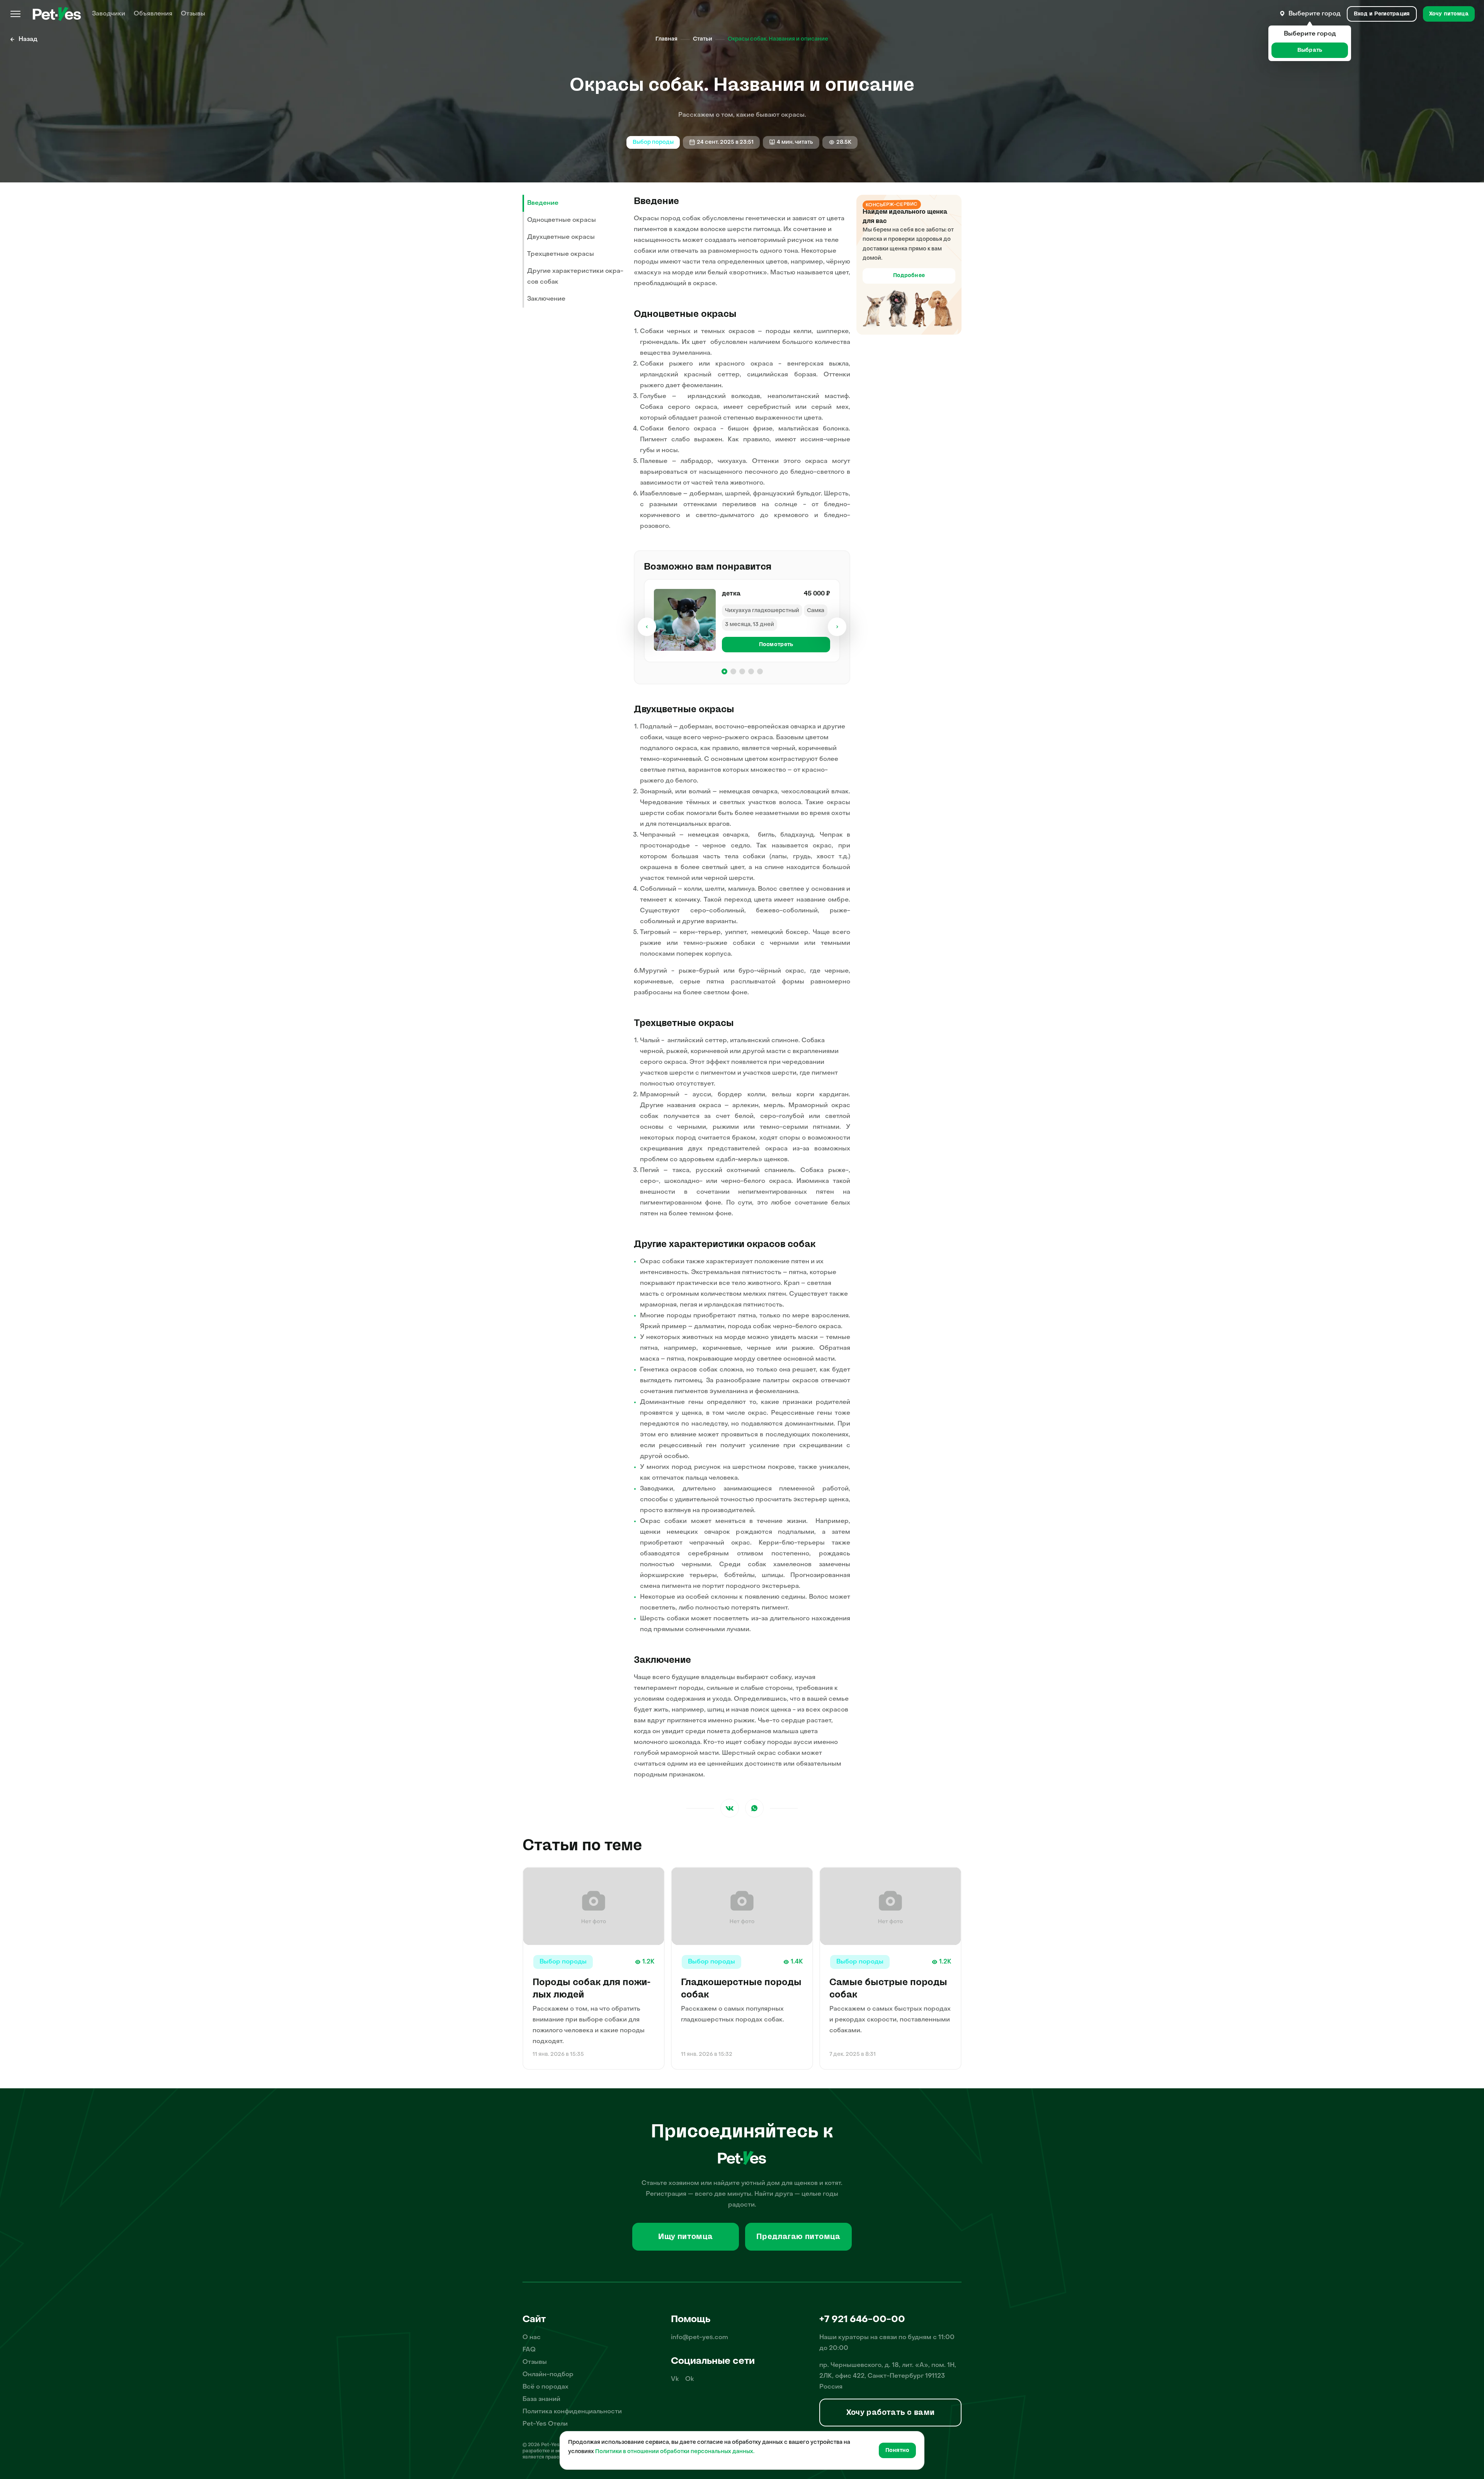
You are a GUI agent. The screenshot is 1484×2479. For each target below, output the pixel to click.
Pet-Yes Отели (545, 2424)
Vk (675, 2379)
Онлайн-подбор (548, 2375)
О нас (532, 2338)
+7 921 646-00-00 (862, 2320)
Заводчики (109, 14)
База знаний (541, 2399)
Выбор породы (653, 142)
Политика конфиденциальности (572, 2412)
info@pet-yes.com (699, 2338)
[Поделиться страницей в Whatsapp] (754, 1808)
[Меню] (15, 14)
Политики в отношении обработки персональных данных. (675, 2452)
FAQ (529, 2350)
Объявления (153, 14)
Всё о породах (545, 2387)
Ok (690, 2379)
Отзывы (193, 14)
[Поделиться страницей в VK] (730, 1808)
